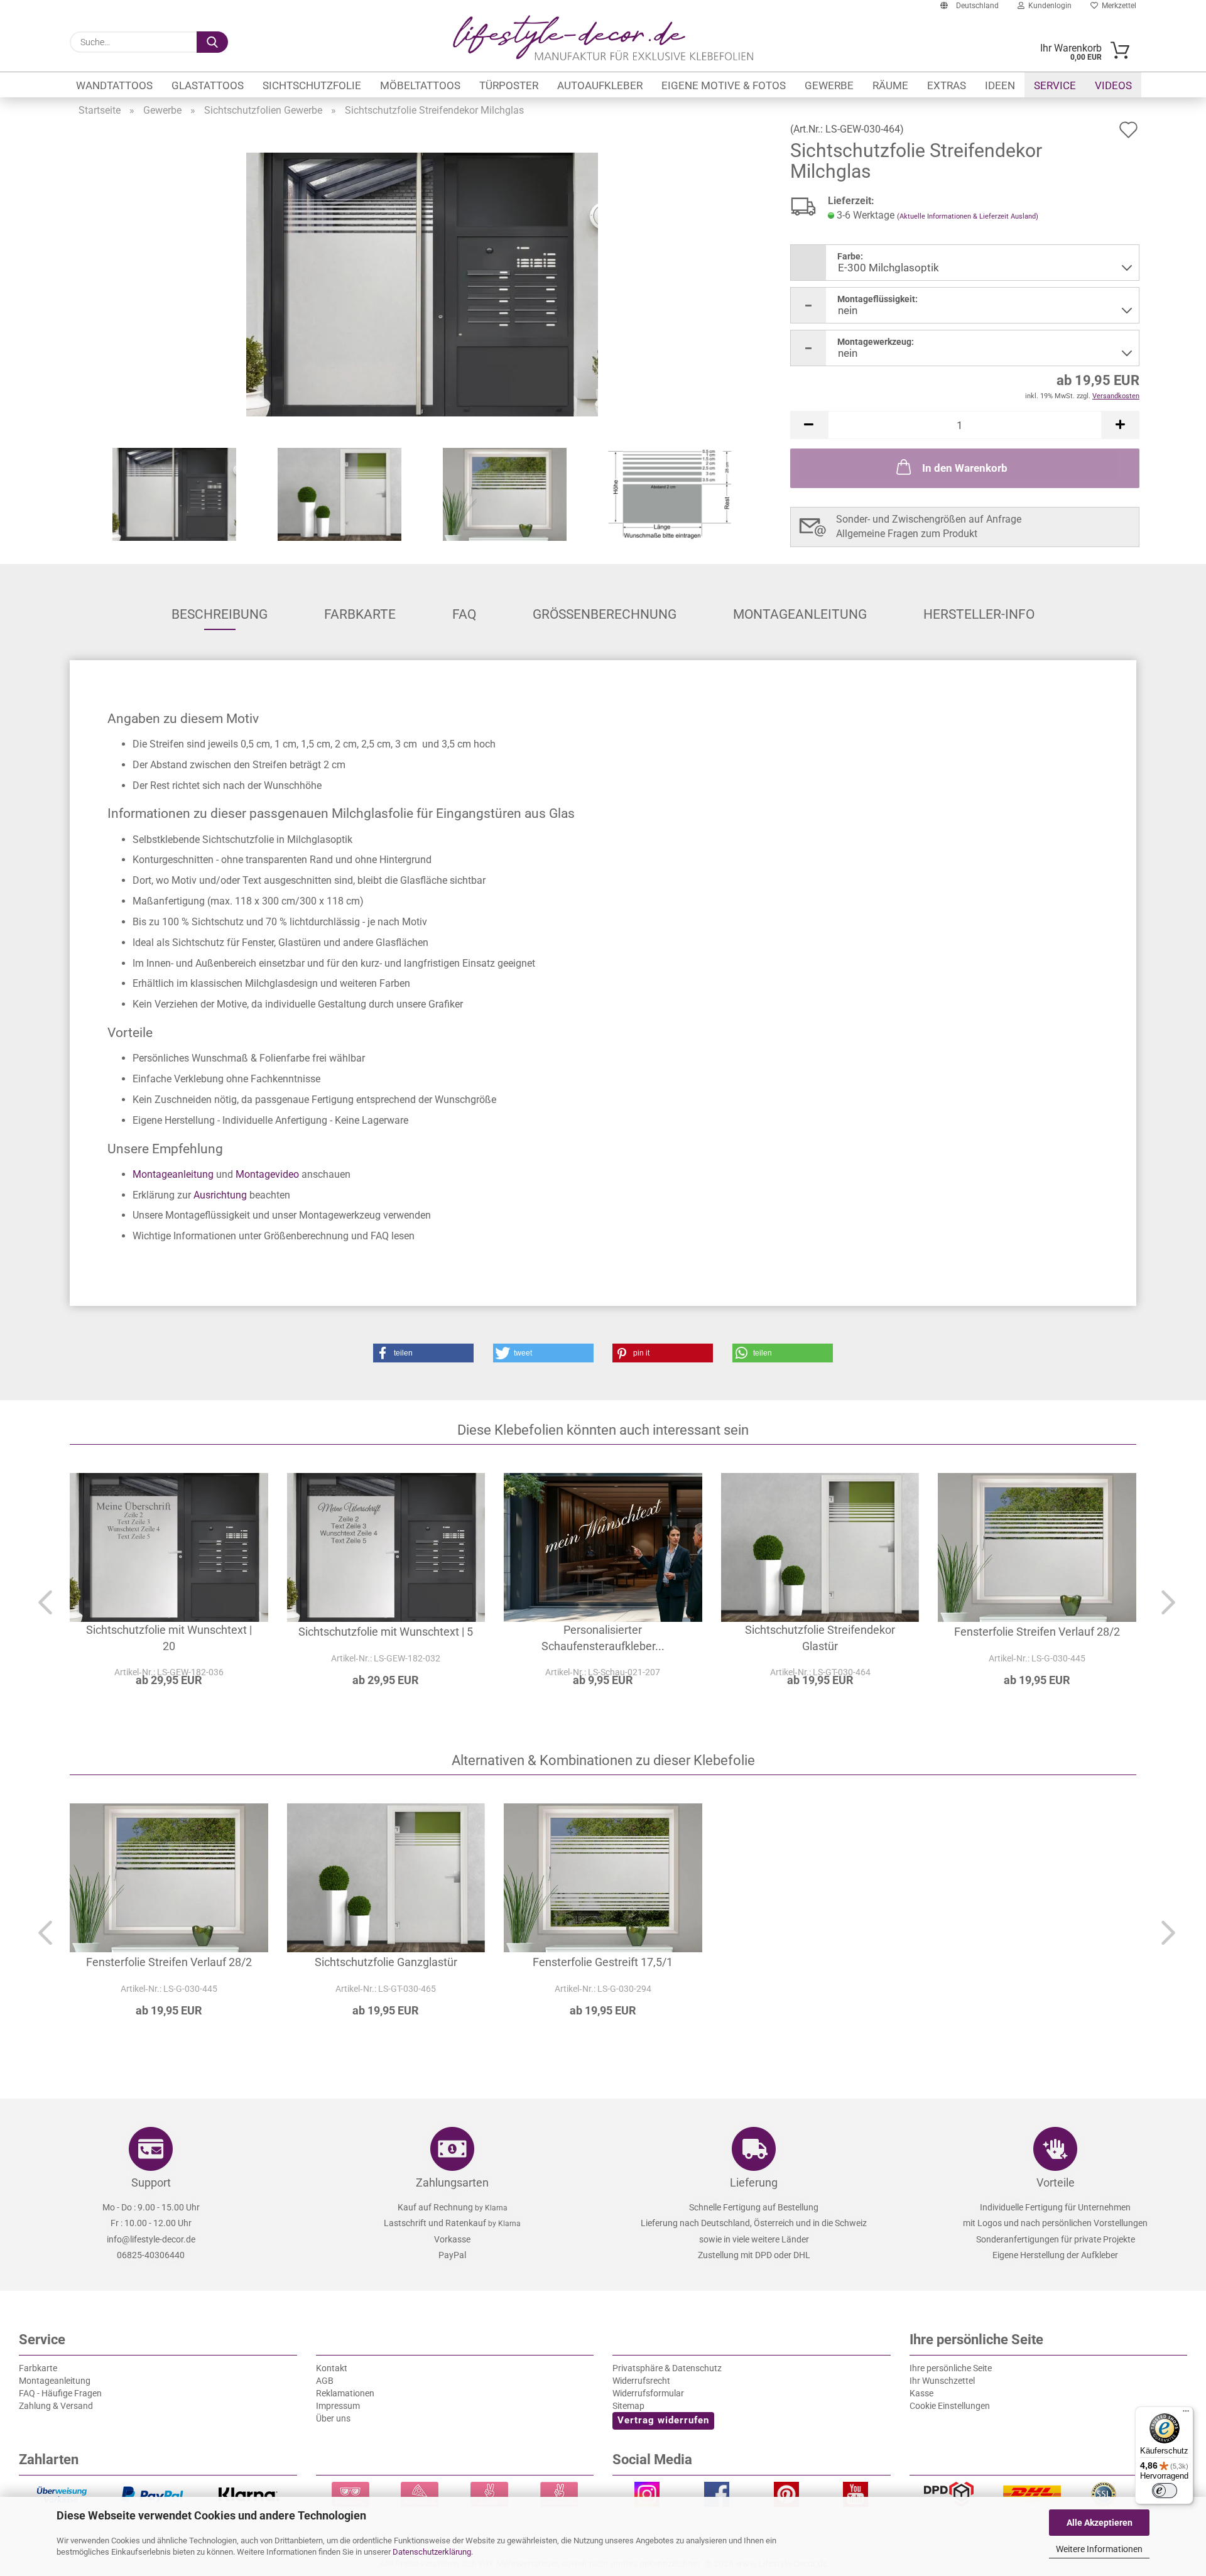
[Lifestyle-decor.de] (603, 38)
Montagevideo (267, 1174)
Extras (947, 85)
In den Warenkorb (965, 468)
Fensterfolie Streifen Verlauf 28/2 (1037, 1632)
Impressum (338, 2406)
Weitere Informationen (1099, 2549)
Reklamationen (345, 2393)
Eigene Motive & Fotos (724, 85)
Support (151, 2182)
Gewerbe (829, 85)
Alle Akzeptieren (1100, 2523)
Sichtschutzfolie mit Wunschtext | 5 (386, 1632)
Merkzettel (1117, 6)
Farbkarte (360, 614)
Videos (1113, 85)
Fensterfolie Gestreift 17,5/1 (603, 1962)
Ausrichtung (220, 1195)
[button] (809, 425)
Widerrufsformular (648, 2393)
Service (1055, 85)
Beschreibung (220, 614)
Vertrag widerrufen (663, 2420)
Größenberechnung (605, 614)
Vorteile (1056, 2182)
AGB (325, 2381)
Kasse (921, 2393)
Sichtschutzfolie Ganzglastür (386, 1962)
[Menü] (1186, 2414)
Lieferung (754, 2182)
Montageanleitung (800, 614)
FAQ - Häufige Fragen (60, 2393)
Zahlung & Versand (56, 2406)
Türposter (509, 85)
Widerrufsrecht (641, 2381)
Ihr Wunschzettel (942, 2381)
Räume (890, 85)
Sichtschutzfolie (312, 85)
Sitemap (628, 2406)
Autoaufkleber (600, 85)
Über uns (333, 2418)
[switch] (1165, 2491)
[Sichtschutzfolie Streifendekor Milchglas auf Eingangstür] (422, 284)
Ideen (1000, 85)
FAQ (464, 614)
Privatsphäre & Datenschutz (667, 2368)
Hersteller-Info (979, 614)
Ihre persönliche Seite (951, 2368)
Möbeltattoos (420, 85)
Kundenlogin (1048, 6)
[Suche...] (212, 42)
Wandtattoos (114, 85)
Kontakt (332, 2368)
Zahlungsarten (452, 2182)
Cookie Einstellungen (950, 2406)
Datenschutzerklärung (432, 2552)
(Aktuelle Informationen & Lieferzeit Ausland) (968, 216)
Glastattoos (208, 85)
